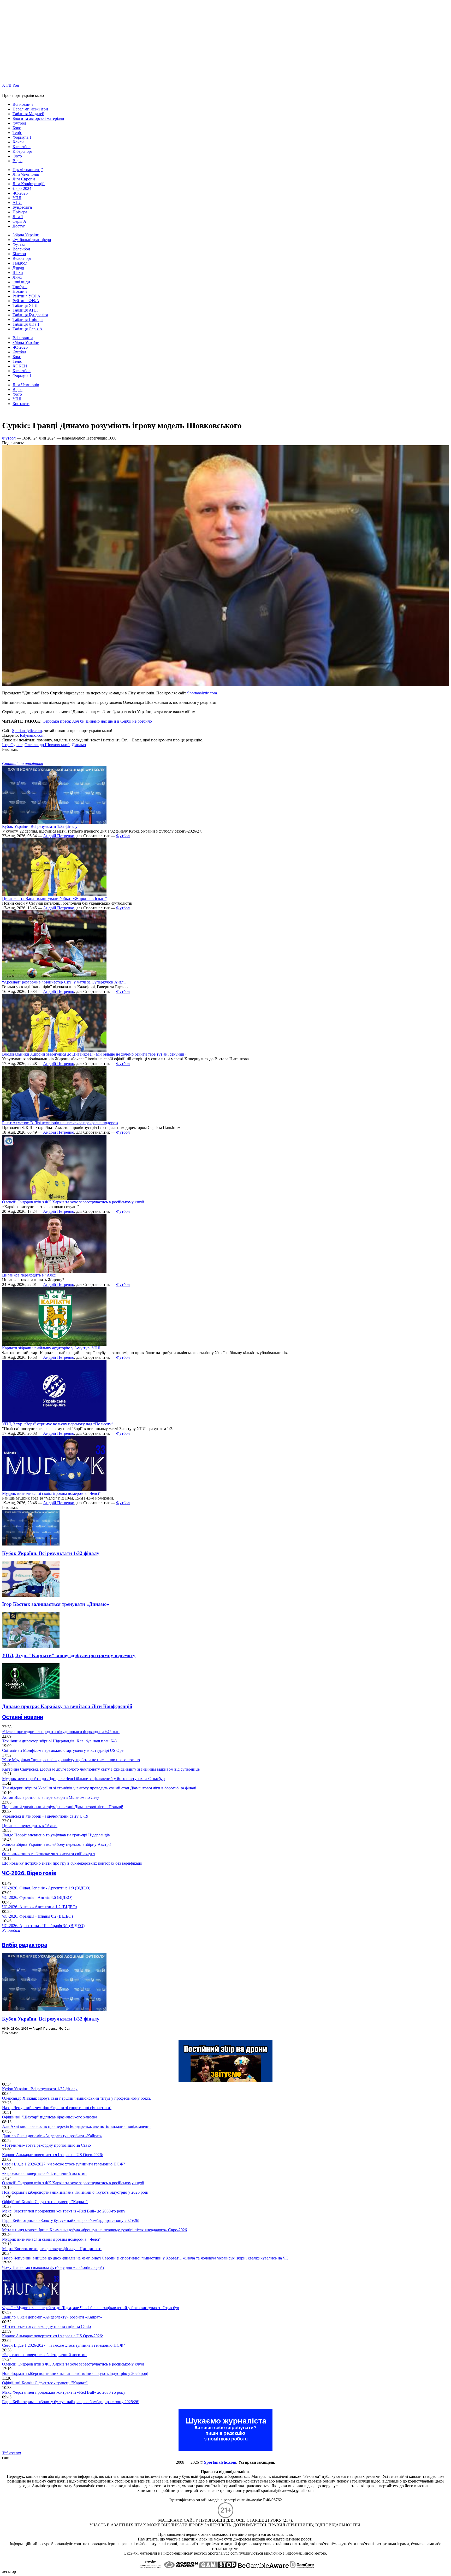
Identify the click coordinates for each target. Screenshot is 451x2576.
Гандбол (20, 263)
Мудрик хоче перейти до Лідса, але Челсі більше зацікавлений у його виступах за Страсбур (83, 1779)
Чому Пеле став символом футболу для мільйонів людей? (53, 2267)
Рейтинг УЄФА (26, 296)
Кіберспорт (23, 151)
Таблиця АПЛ (25, 310)
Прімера (20, 212)
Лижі (17, 277)
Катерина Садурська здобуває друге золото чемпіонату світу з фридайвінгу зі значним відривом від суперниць (101, 1769)
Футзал (19, 244)
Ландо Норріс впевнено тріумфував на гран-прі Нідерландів (56, 1835)
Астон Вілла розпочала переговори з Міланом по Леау (51, 1797)
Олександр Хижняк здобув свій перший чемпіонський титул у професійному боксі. (76, 2098)
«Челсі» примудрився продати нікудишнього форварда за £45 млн (61, 1732)
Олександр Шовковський (47, 745)
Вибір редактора (25, 1945)
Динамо (79, 745)
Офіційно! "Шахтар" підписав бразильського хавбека (50, 2117)
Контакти (21, 404)
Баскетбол (22, 147)
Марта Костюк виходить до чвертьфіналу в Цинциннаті (52, 2249)
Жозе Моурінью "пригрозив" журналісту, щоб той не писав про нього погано (71, 1760)
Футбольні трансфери (32, 240)
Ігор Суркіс (12, 745)
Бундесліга (22, 207)
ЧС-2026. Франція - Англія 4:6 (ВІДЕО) (37, 1897)
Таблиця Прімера (28, 320)
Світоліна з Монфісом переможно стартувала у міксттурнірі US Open (64, 1750)
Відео (17, 161)
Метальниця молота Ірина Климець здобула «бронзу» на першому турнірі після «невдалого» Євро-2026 (94, 2230)
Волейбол (21, 249)
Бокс (17, 128)
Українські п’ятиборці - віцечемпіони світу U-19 (45, 1816)
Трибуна (20, 287)
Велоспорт (22, 258)
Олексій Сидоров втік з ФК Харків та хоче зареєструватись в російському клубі (73, 1202)
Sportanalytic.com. (203, 693)
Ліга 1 (18, 217)
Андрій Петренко (59, 836)
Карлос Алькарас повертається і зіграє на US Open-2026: (52, 2155)
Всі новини (23, 104)
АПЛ (17, 203)
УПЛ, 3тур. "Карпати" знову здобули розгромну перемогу (69, 1655)
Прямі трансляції (28, 170)
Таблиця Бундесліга (30, 315)
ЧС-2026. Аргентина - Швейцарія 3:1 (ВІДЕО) (43, 1926)
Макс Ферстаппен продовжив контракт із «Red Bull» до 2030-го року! (64, 2211)
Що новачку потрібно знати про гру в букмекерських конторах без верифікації (72, 1863)
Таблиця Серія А (28, 329)
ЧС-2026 (20, 193)
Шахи (18, 273)
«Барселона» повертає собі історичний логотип (44, 2173)
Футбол (19, 123)
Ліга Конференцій (29, 184)
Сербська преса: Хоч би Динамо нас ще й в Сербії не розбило (97, 721)
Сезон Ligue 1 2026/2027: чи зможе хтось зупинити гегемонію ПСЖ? (64, 2164)
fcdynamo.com (32, 735)
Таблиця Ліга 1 (26, 324)
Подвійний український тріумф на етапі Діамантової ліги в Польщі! (63, 1807)
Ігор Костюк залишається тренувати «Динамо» (56, 1604)
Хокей (18, 142)
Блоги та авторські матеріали (38, 118)
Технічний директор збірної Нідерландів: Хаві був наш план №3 (59, 1741)
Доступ (19, 226)
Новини (20, 291)
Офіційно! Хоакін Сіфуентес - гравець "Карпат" (45, 2202)
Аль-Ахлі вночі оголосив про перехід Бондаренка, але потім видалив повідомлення (77, 2126)
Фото (17, 156)
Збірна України (26, 235)
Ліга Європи (24, 179)
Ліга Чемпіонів (26, 174)
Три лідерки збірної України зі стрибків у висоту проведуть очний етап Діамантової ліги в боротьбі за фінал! (99, 1788)
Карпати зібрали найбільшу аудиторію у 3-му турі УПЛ (51, 1348)
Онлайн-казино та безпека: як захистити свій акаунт (49, 1854)
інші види (21, 282)
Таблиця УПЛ (25, 305)
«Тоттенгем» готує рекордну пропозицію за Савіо (46, 2145)
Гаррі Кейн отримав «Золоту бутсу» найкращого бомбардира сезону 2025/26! (71, 2220)
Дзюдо (18, 268)
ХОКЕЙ (20, 366)
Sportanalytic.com (27, 731)
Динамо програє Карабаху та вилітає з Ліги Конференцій (67, 1706)
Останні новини (23, 1717)
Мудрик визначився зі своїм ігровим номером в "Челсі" (51, 1493)
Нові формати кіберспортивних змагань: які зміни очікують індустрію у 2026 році (75, 2192)
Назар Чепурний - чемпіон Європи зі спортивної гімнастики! (57, 2108)
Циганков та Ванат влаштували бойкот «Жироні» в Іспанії (54, 898)
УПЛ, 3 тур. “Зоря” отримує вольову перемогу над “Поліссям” (58, 1424)
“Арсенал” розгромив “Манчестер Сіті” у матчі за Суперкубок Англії (64, 982)
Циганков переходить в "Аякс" (30, 1275)
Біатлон (19, 254)
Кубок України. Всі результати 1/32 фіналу (40, 826)
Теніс (17, 133)
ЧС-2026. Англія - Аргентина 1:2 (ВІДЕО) (40, 1907)
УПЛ (17, 198)
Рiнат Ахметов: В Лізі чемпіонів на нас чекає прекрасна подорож (60, 1123)
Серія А (19, 221)
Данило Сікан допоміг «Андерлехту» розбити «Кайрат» (52, 2136)
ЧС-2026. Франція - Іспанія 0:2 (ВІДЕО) (37, 1916)
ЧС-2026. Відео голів (29, 1873)
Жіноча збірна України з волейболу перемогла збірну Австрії (56, 1844)
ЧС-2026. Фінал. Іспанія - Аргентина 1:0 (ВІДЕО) (46, 1888)
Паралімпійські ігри (30, 109)
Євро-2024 (22, 188)
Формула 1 (22, 137)
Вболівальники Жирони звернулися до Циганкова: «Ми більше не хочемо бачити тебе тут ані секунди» (94, 1054)
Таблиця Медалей (28, 114)
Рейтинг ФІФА (26, 301)
